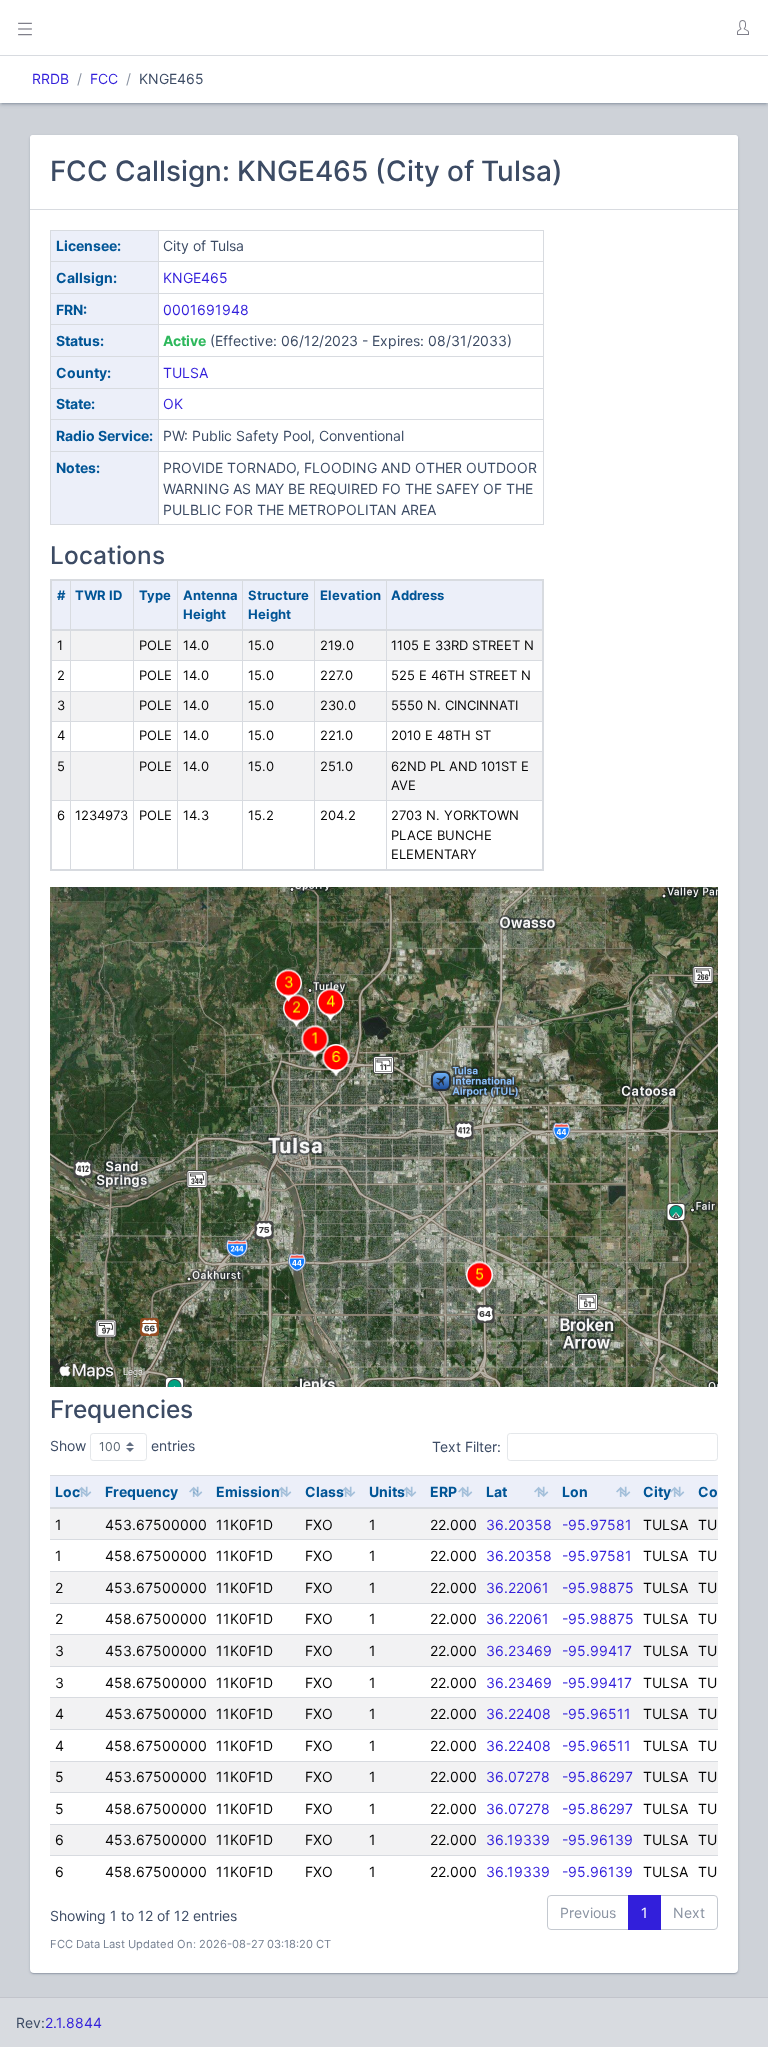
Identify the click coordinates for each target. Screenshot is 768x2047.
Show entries (122, 1445)
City (657, 1491)
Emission (248, 1491)
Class (324, 1491)
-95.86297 (597, 1776)
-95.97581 (597, 1524)
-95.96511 (596, 1713)
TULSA (185, 372)
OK (173, 403)
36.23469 (519, 1650)
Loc (67, 1491)
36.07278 (518, 1776)
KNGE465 (195, 277)
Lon (575, 1491)
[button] (742, 28)
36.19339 (518, 1839)
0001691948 (206, 309)
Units (387, 1491)
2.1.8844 (73, 2022)
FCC (104, 78)
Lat (496, 1491)
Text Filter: (466, 1445)
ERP (443, 1491)
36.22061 (517, 1587)
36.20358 (519, 1524)
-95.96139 (597, 1839)
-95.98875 (598, 1587)
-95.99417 (597, 1650)
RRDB (50, 78)
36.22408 (518, 1713)
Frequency (141, 1491)
